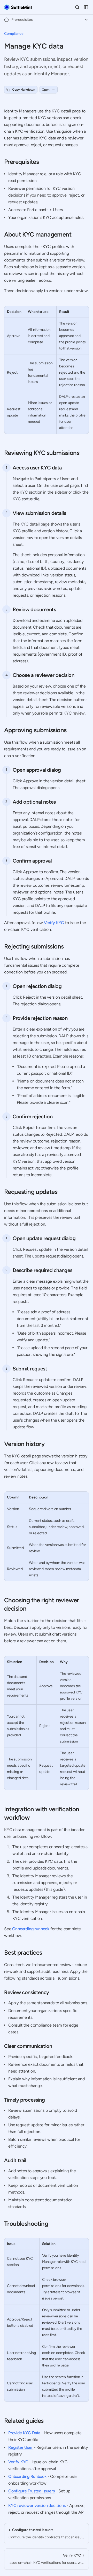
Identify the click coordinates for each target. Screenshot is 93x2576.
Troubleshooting (26, 2224)
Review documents (34, 609)
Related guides (24, 2421)
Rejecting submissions (34, 946)
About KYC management (38, 234)
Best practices (23, 1952)
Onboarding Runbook (27, 2476)
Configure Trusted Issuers (32, 2491)
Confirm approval (32, 861)
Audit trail (15, 2160)
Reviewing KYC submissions (42, 453)
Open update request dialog (44, 1238)
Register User (21, 2447)
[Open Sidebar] (86, 7)
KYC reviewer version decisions (37, 2506)
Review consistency (27, 1992)
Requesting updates (31, 1192)
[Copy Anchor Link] (43, 162)
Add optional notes (34, 802)
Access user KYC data (37, 468)
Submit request (30, 1369)
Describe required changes (42, 1270)
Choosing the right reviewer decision (42, 1604)
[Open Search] (77, 7)
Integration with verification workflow (42, 1813)
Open (46, 90)
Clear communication (28, 2046)
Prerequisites (21, 162)
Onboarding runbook (31, 1929)
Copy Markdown (24, 90)
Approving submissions (35, 730)
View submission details (39, 513)
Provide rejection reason (40, 1018)
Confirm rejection (33, 1117)
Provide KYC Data (24, 2433)
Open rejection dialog (37, 986)
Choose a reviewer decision (44, 675)
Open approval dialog (37, 770)
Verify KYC (54, 923)
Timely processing (24, 2100)
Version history (24, 1444)
